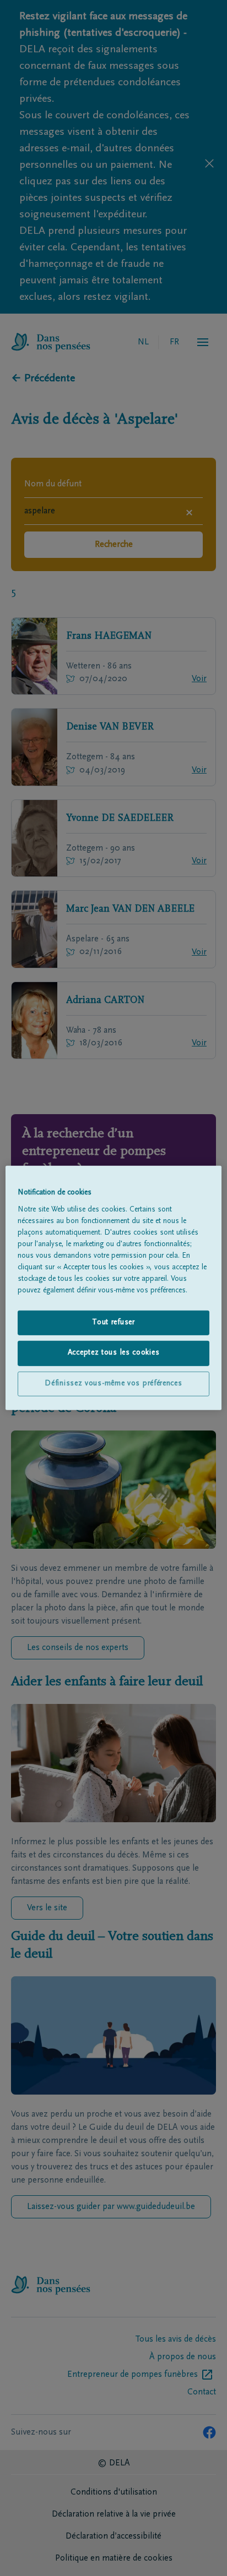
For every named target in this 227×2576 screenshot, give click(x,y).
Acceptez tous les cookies (114, 1353)
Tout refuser (113, 1322)
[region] (113, 1288)
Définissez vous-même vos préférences (113, 1384)
